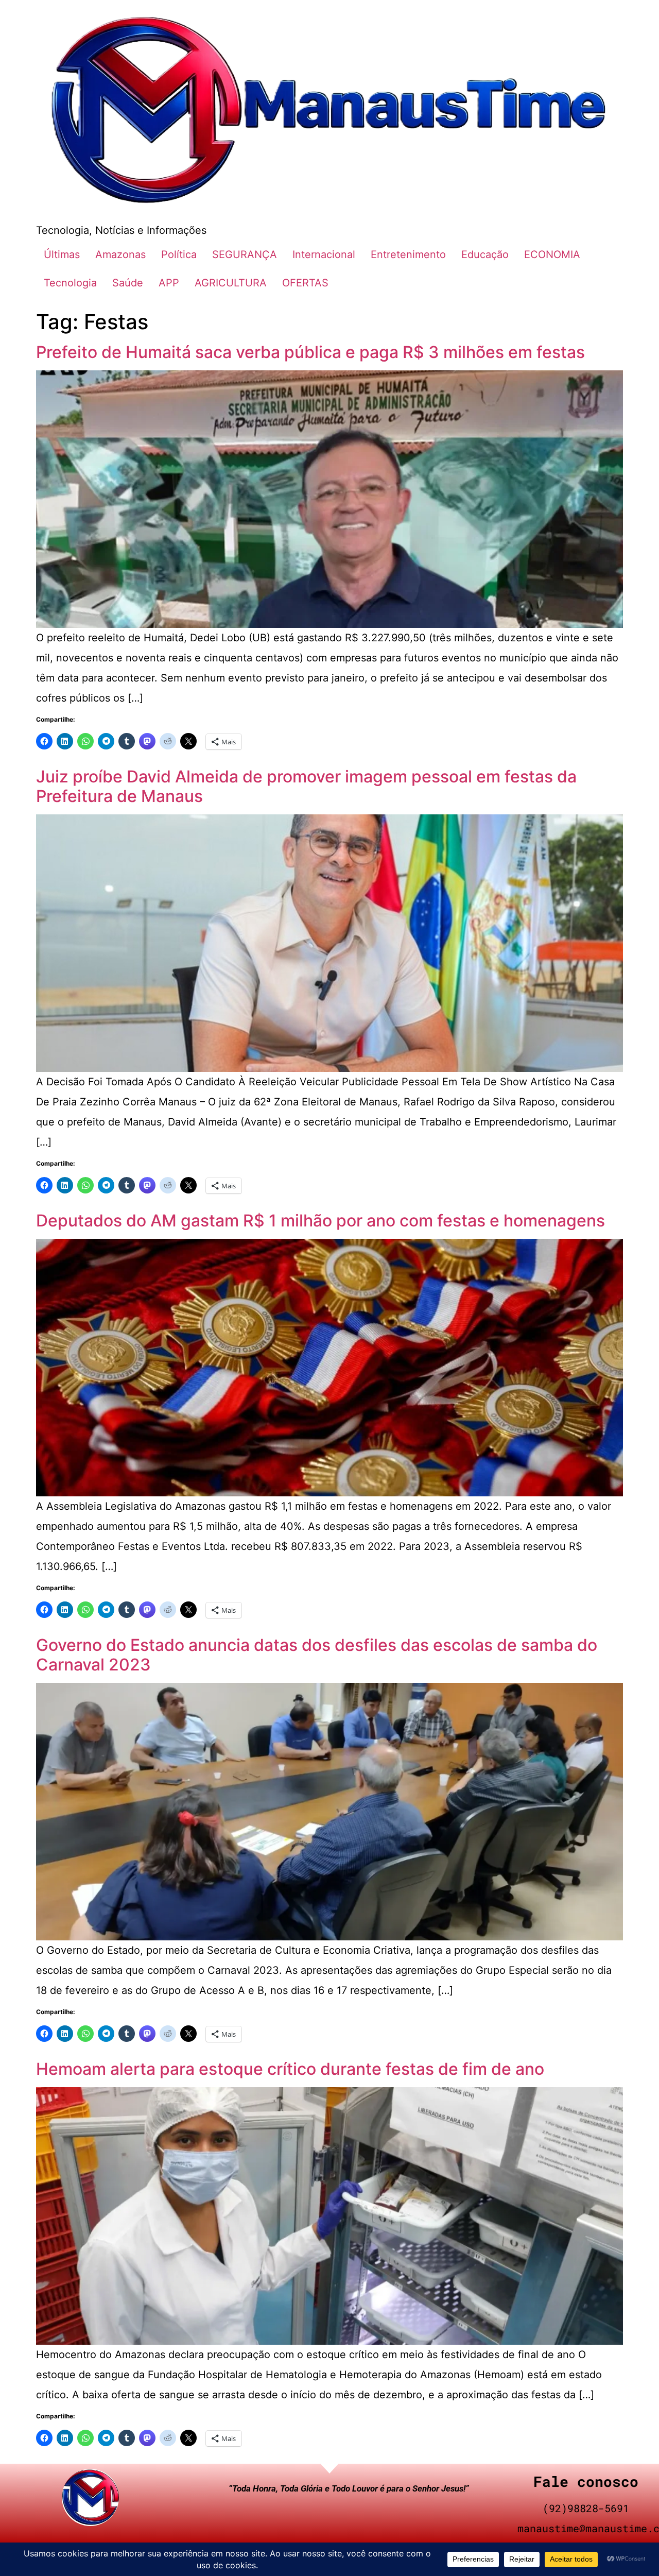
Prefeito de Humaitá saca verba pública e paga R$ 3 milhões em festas (310, 352)
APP (169, 283)
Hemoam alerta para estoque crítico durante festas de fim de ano (290, 2069)
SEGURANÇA (245, 254)
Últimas (62, 254)
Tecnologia (70, 283)
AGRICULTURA (231, 283)
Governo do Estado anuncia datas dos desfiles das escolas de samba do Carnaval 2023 (317, 1655)
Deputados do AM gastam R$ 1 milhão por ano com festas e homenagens (320, 1221)
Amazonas (120, 254)
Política (179, 254)
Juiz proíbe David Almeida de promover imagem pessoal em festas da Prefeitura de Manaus (306, 786)
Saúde (128, 283)
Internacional (324, 254)
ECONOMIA (552, 254)
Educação (485, 254)
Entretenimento (408, 254)
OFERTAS (305, 283)
